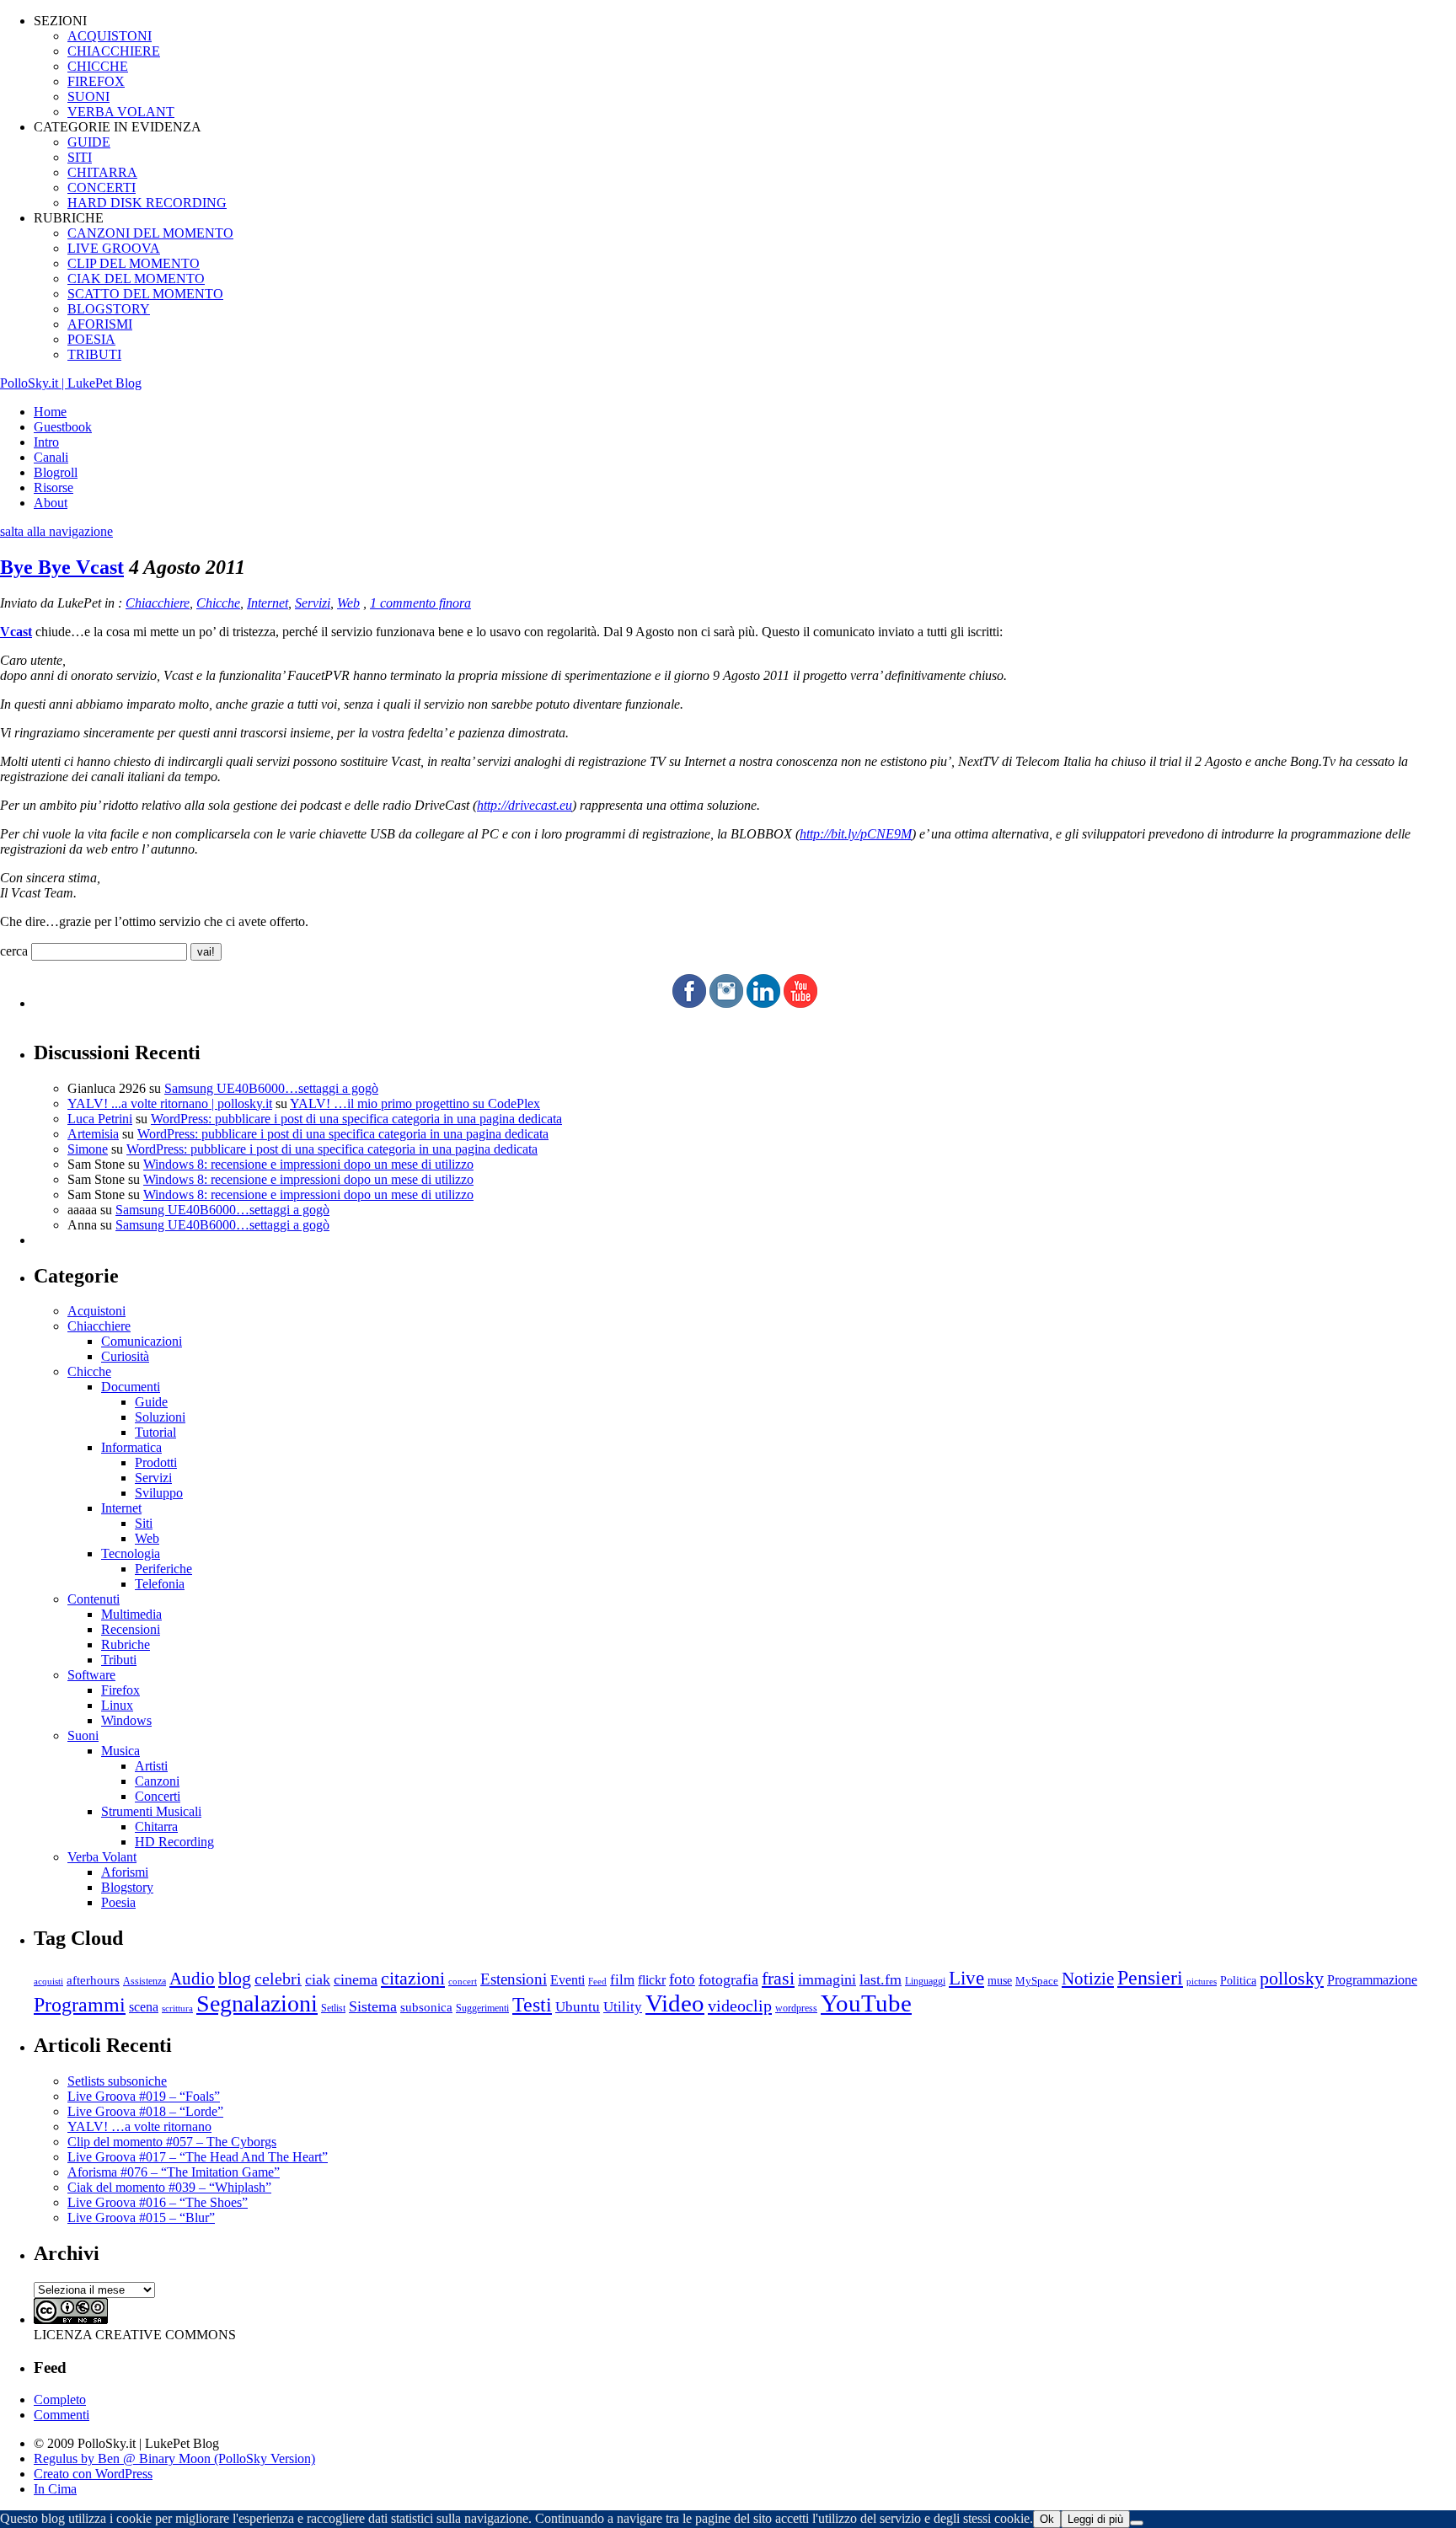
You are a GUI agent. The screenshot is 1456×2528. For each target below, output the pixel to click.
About (51, 503)
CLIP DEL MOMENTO (134, 263)
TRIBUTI (94, 354)
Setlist (333, 2008)
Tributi (119, 1660)
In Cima (55, 2489)
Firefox (120, 1690)
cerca (14, 951)
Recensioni (131, 1629)
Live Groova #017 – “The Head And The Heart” (198, 2157)
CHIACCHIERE (114, 51)
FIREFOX (96, 81)
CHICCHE (98, 66)
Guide (151, 1402)
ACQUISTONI (110, 36)
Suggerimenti (482, 2008)
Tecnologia (131, 1553)
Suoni (83, 1735)
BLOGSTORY (109, 309)
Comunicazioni (142, 1341)
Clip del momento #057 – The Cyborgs (172, 2142)
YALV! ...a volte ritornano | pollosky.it (170, 1103)
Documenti (131, 1387)
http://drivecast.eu (525, 805)
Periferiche (163, 1569)
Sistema (373, 2006)
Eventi (567, 1980)
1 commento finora (420, 603)
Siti (144, 1523)
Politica (1238, 1981)
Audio (192, 1979)
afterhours (93, 1980)
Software (91, 1675)
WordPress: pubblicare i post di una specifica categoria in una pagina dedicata (356, 1119)
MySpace (1037, 1981)
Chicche (218, 603)
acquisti (48, 1982)
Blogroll (56, 472)
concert (463, 1981)
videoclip (740, 2006)
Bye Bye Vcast (62, 567)
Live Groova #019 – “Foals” (144, 2096)
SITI (80, 157)
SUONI (88, 96)
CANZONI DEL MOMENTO (150, 233)
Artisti (151, 1766)
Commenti (62, 2415)
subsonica (426, 2007)
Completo (60, 2399)
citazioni (413, 1978)
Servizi (313, 603)
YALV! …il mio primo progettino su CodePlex (415, 1103)
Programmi (80, 2004)
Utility (623, 2007)
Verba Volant (102, 1857)
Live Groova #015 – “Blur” (141, 2217)
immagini (827, 1979)
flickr (652, 1980)
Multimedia (131, 1614)
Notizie (1088, 1979)
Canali (51, 457)
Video (675, 2003)
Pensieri (1150, 1978)
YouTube (866, 2003)
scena (144, 2007)
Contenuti (94, 1599)
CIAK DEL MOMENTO (136, 279)
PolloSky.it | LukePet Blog (71, 383)
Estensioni (514, 1979)
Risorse (54, 487)
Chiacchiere (158, 603)
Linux (117, 1705)
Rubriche (126, 1644)
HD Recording (174, 1842)
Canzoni (157, 1781)
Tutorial (155, 1432)
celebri (278, 1979)
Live (966, 1978)
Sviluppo (159, 1493)
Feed (597, 1981)
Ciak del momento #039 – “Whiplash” (169, 2187)
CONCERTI (102, 187)
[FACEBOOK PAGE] (689, 1003)
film (622, 1980)
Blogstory (127, 1887)
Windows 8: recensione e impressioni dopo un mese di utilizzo (308, 1164)
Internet (268, 603)
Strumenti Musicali (151, 1811)
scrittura (177, 2008)
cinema (356, 1979)
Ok (1047, 2519)
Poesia (118, 1902)
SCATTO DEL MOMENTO (145, 294)
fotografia (728, 1979)
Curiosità (125, 1356)
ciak (318, 1979)
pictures (1202, 1981)
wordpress (796, 2008)
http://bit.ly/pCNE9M (856, 834)
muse (1000, 1980)
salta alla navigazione (56, 531)
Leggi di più (1095, 2519)
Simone (88, 1149)
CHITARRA (102, 172)
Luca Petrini (100, 1119)
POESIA (91, 339)
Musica (120, 1751)
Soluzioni (160, 1417)
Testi (532, 2004)
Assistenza (145, 1982)
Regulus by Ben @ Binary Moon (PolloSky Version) (174, 2458)
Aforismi (125, 1872)
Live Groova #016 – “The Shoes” (158, 2202)
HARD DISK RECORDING (147, 203)
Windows (126, 1720)
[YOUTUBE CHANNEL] (800, 1003)
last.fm (881, 1979)
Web (348, 603)
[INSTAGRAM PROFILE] (726, 1003)
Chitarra (156, 1826)
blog (235, 1979)
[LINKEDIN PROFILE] (763, 1003)
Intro (46, 442)
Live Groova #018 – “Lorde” (145, 2111)
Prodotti (156, 1462)
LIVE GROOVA (114, 248)
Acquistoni (96, 1311)
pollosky (1292, 1979)
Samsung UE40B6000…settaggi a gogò (271, 1088)
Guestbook (63, 427)
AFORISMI (100, 324)
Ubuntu (578, 2007)
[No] (1137, 2523)
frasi (778, 1978)
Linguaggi (925, 1982)
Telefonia (160, 1584)
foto (682, 1979)
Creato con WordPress (93, 2474)
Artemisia (93, 1134)
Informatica (131, 1447)
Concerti (158, 1796)
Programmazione (1372, 1980)
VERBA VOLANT (121, 112)
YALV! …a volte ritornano (139, 2126)
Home (50, 412)
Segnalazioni (257, 2003)
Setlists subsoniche (117, 2081)
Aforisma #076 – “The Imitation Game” (174, 2172)
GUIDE (89, 142)
